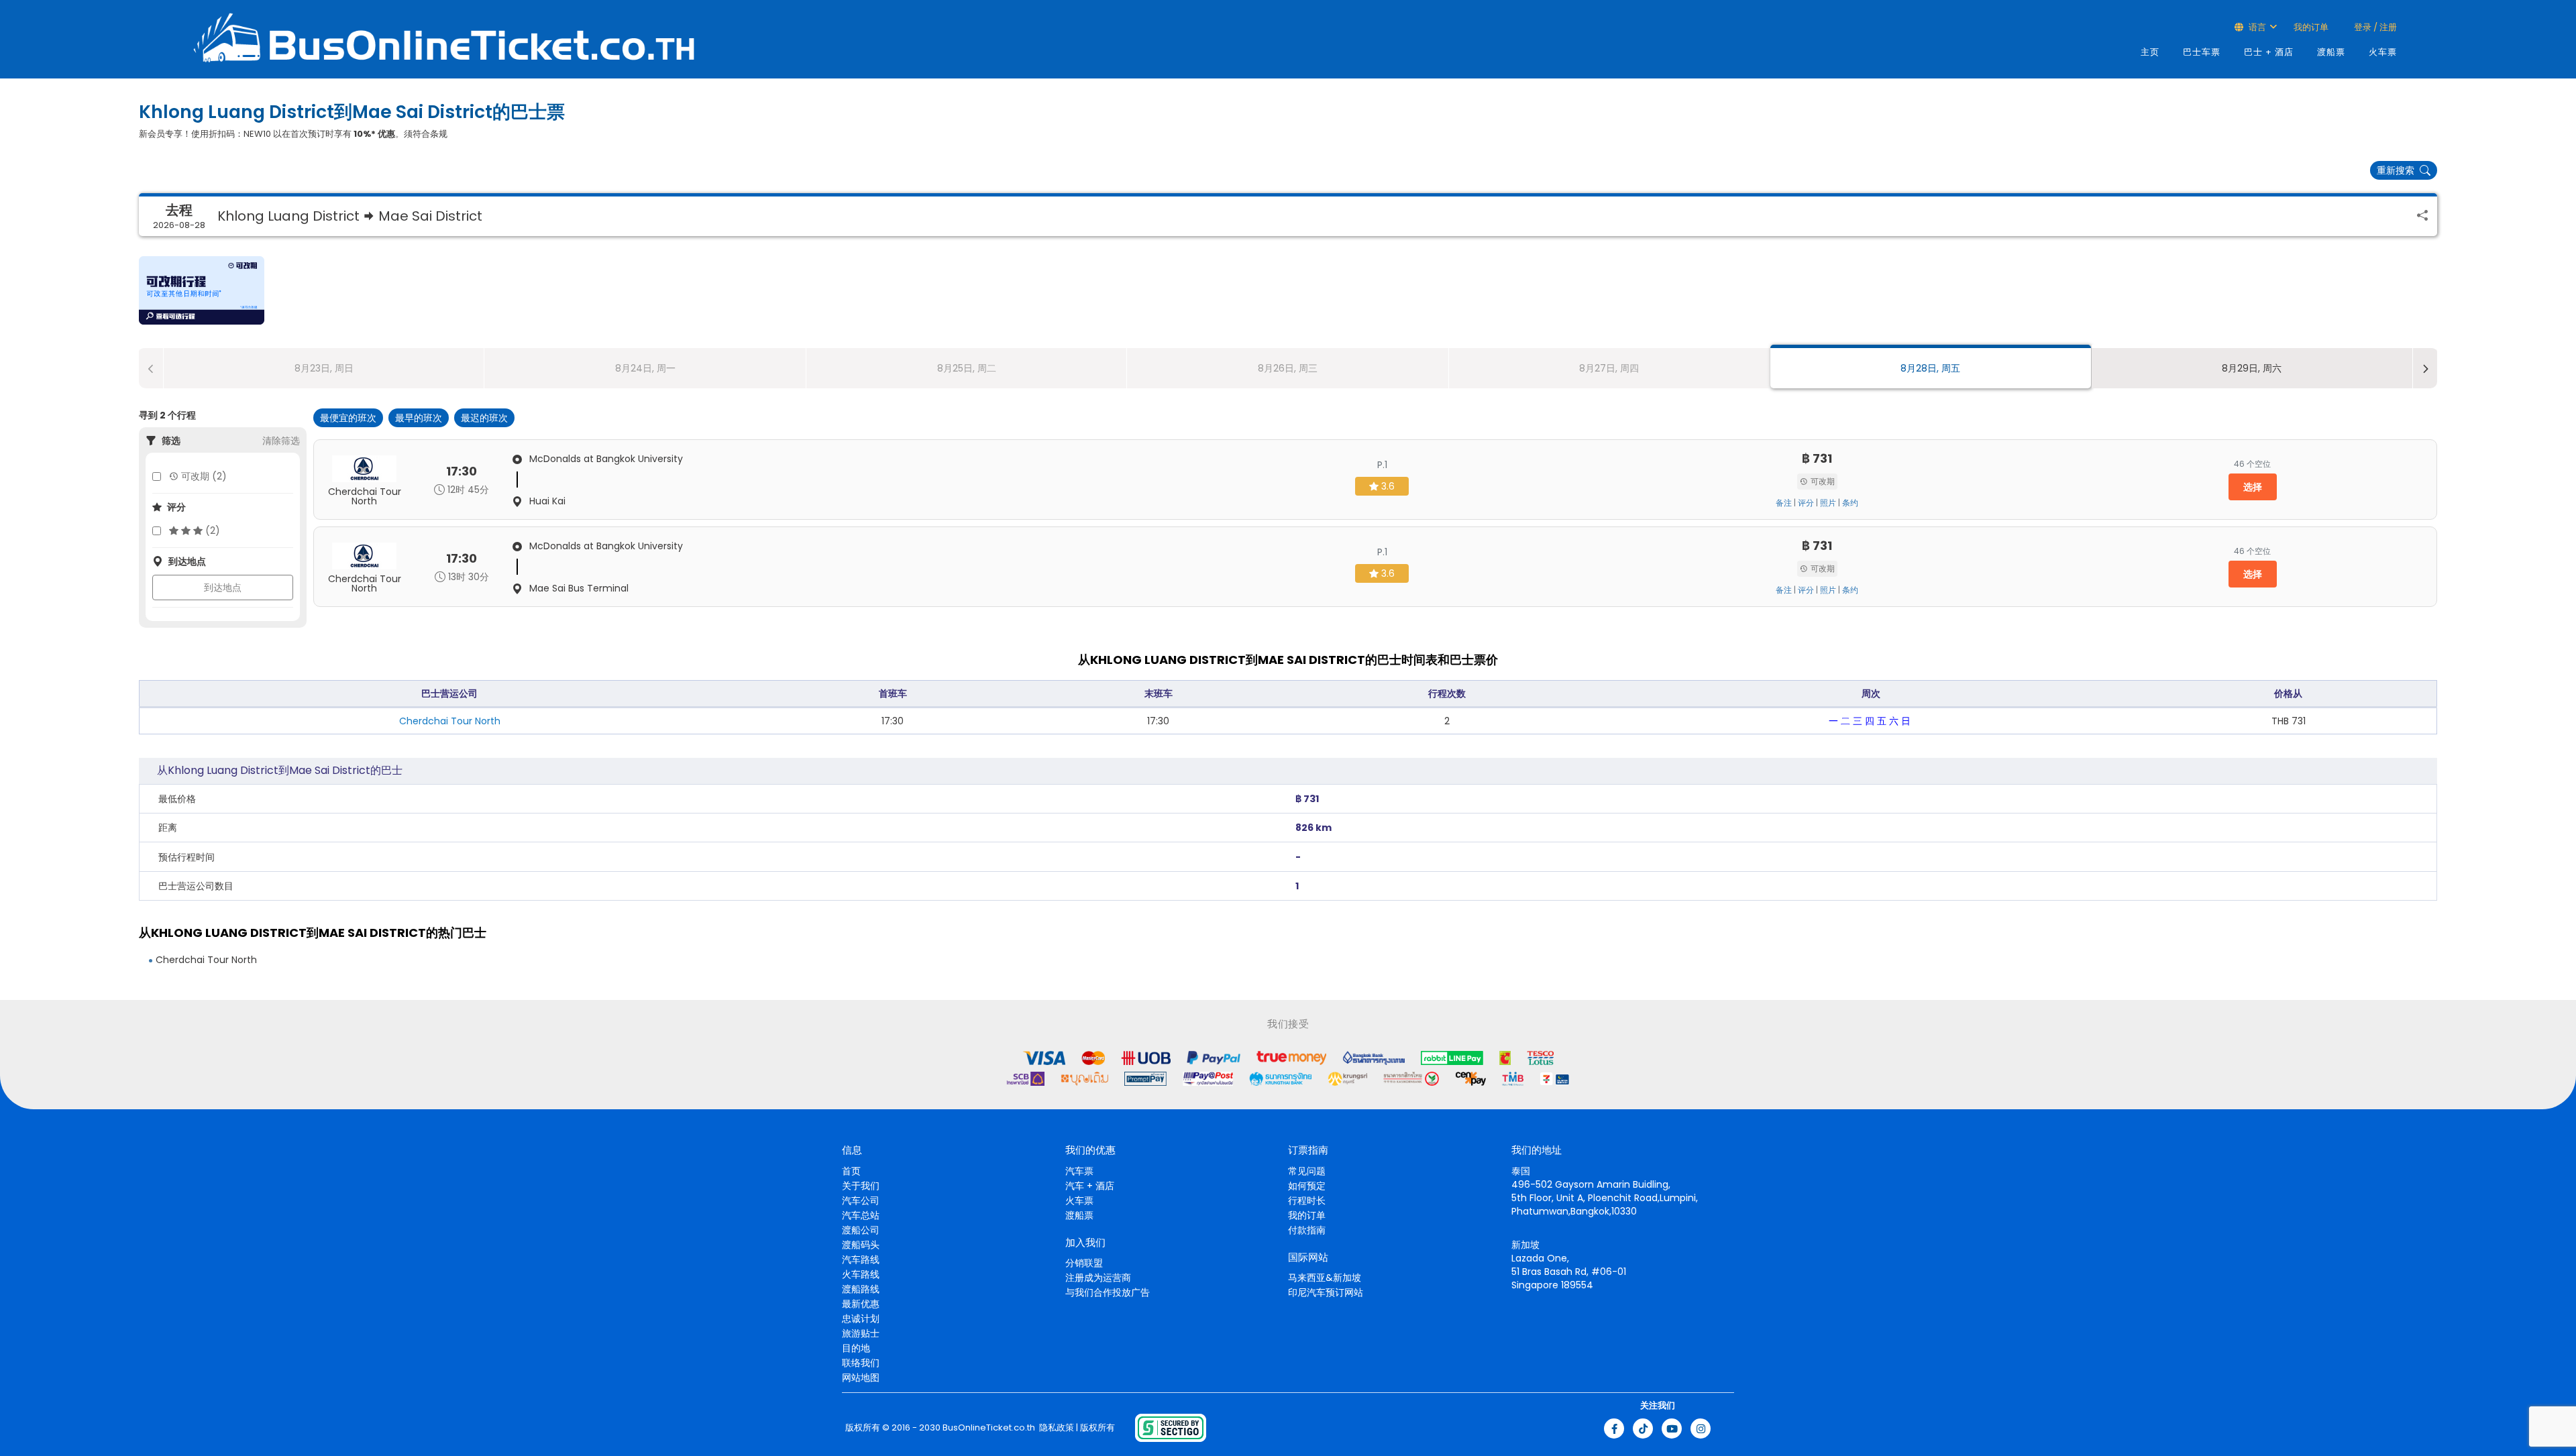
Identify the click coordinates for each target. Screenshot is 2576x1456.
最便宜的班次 (348, 418)
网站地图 (861, 1378)
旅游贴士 (861, 1333)
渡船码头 (861, 1245)
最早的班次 (419, 418)
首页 (851, 1171)
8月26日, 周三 (1288, 368)
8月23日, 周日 (324, 368)
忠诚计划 (861, 1319)
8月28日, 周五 (1930, 368)
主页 (2150, 52)
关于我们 (861, 1186)
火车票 (2383, 52)
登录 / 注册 (2374, 27)
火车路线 (861, 1274)
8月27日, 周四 (1609, 368)
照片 (1828, 503)
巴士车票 (2202, 52)
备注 (1784, 503)
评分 (1806, 503)
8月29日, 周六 (2252, 368)
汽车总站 (861, 1215)
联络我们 (861, 1363)
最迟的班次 (484, 418)
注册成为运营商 (1098, 1278)
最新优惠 (861, 1304)
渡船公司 (861, 1230)
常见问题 (1307, 1171)
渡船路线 (861, 1289)
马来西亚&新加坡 (1325, 1278)
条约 (1850, 503)
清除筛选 (281, 441)
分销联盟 (1084, 1263)
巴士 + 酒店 (2269, 52)
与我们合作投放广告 (1108, 1292)
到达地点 (223, 587)
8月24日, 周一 (645, 368)
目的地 (856, 1348)
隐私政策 (1056, 1428)
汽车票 (1079, 1171)
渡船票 (2331, 52)
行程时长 (1307, 1200)
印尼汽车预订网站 (1326, 1292)
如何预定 (1307, 1186)
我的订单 (2311, 27)
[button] (202, 290)
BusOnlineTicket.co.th (989, 1428)
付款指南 (1307, 1230)
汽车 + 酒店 (1090, 1186)
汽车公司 (861, 1200)
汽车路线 (861, 1259)
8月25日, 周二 (967, 368)
